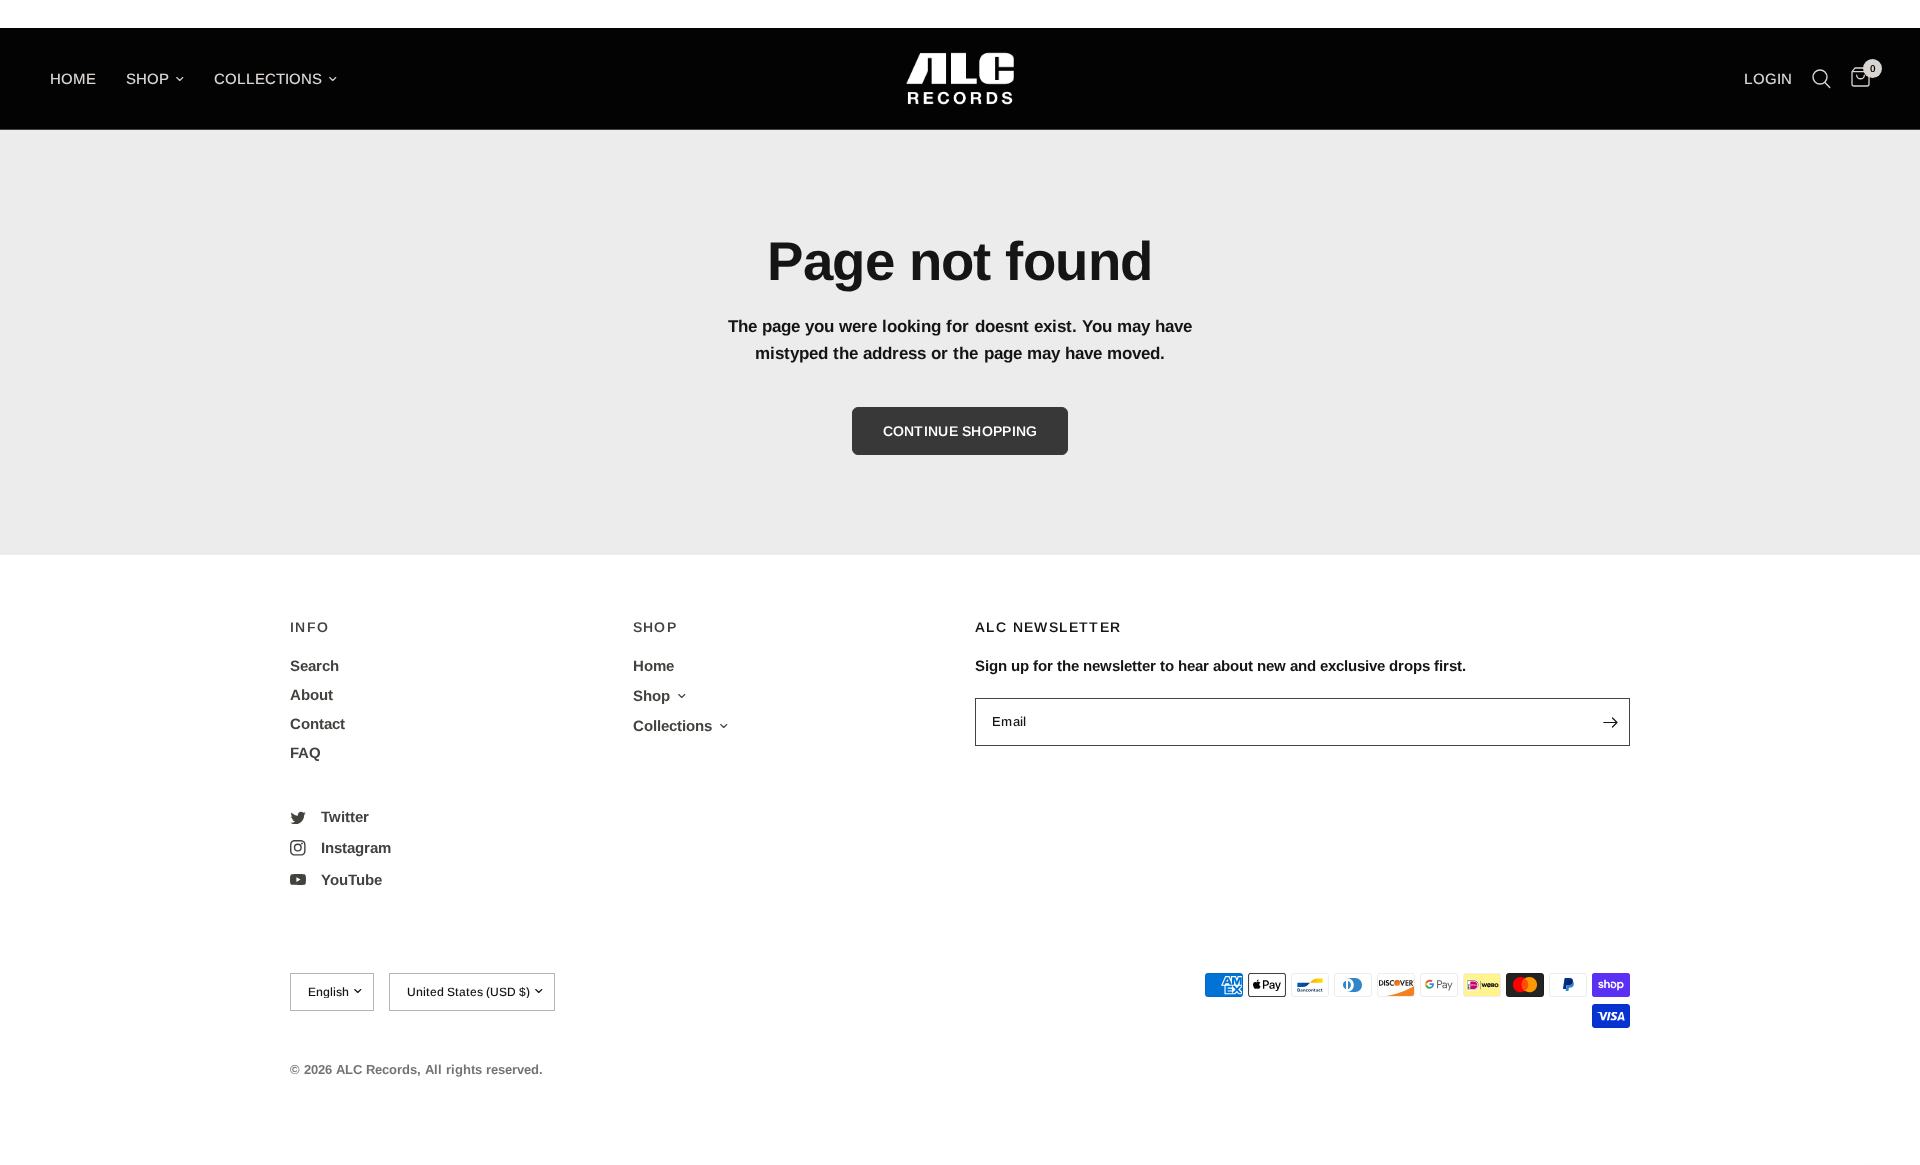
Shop (147, 78)
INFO (310, 627)
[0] (1855, 78)
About (311, 694)
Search (314, 665)
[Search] (1821, 78)
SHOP (655, 627)
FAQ (305, 752)
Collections (268, 78)
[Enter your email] (1610, 722)
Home (73, 78)
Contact (317, 723)
